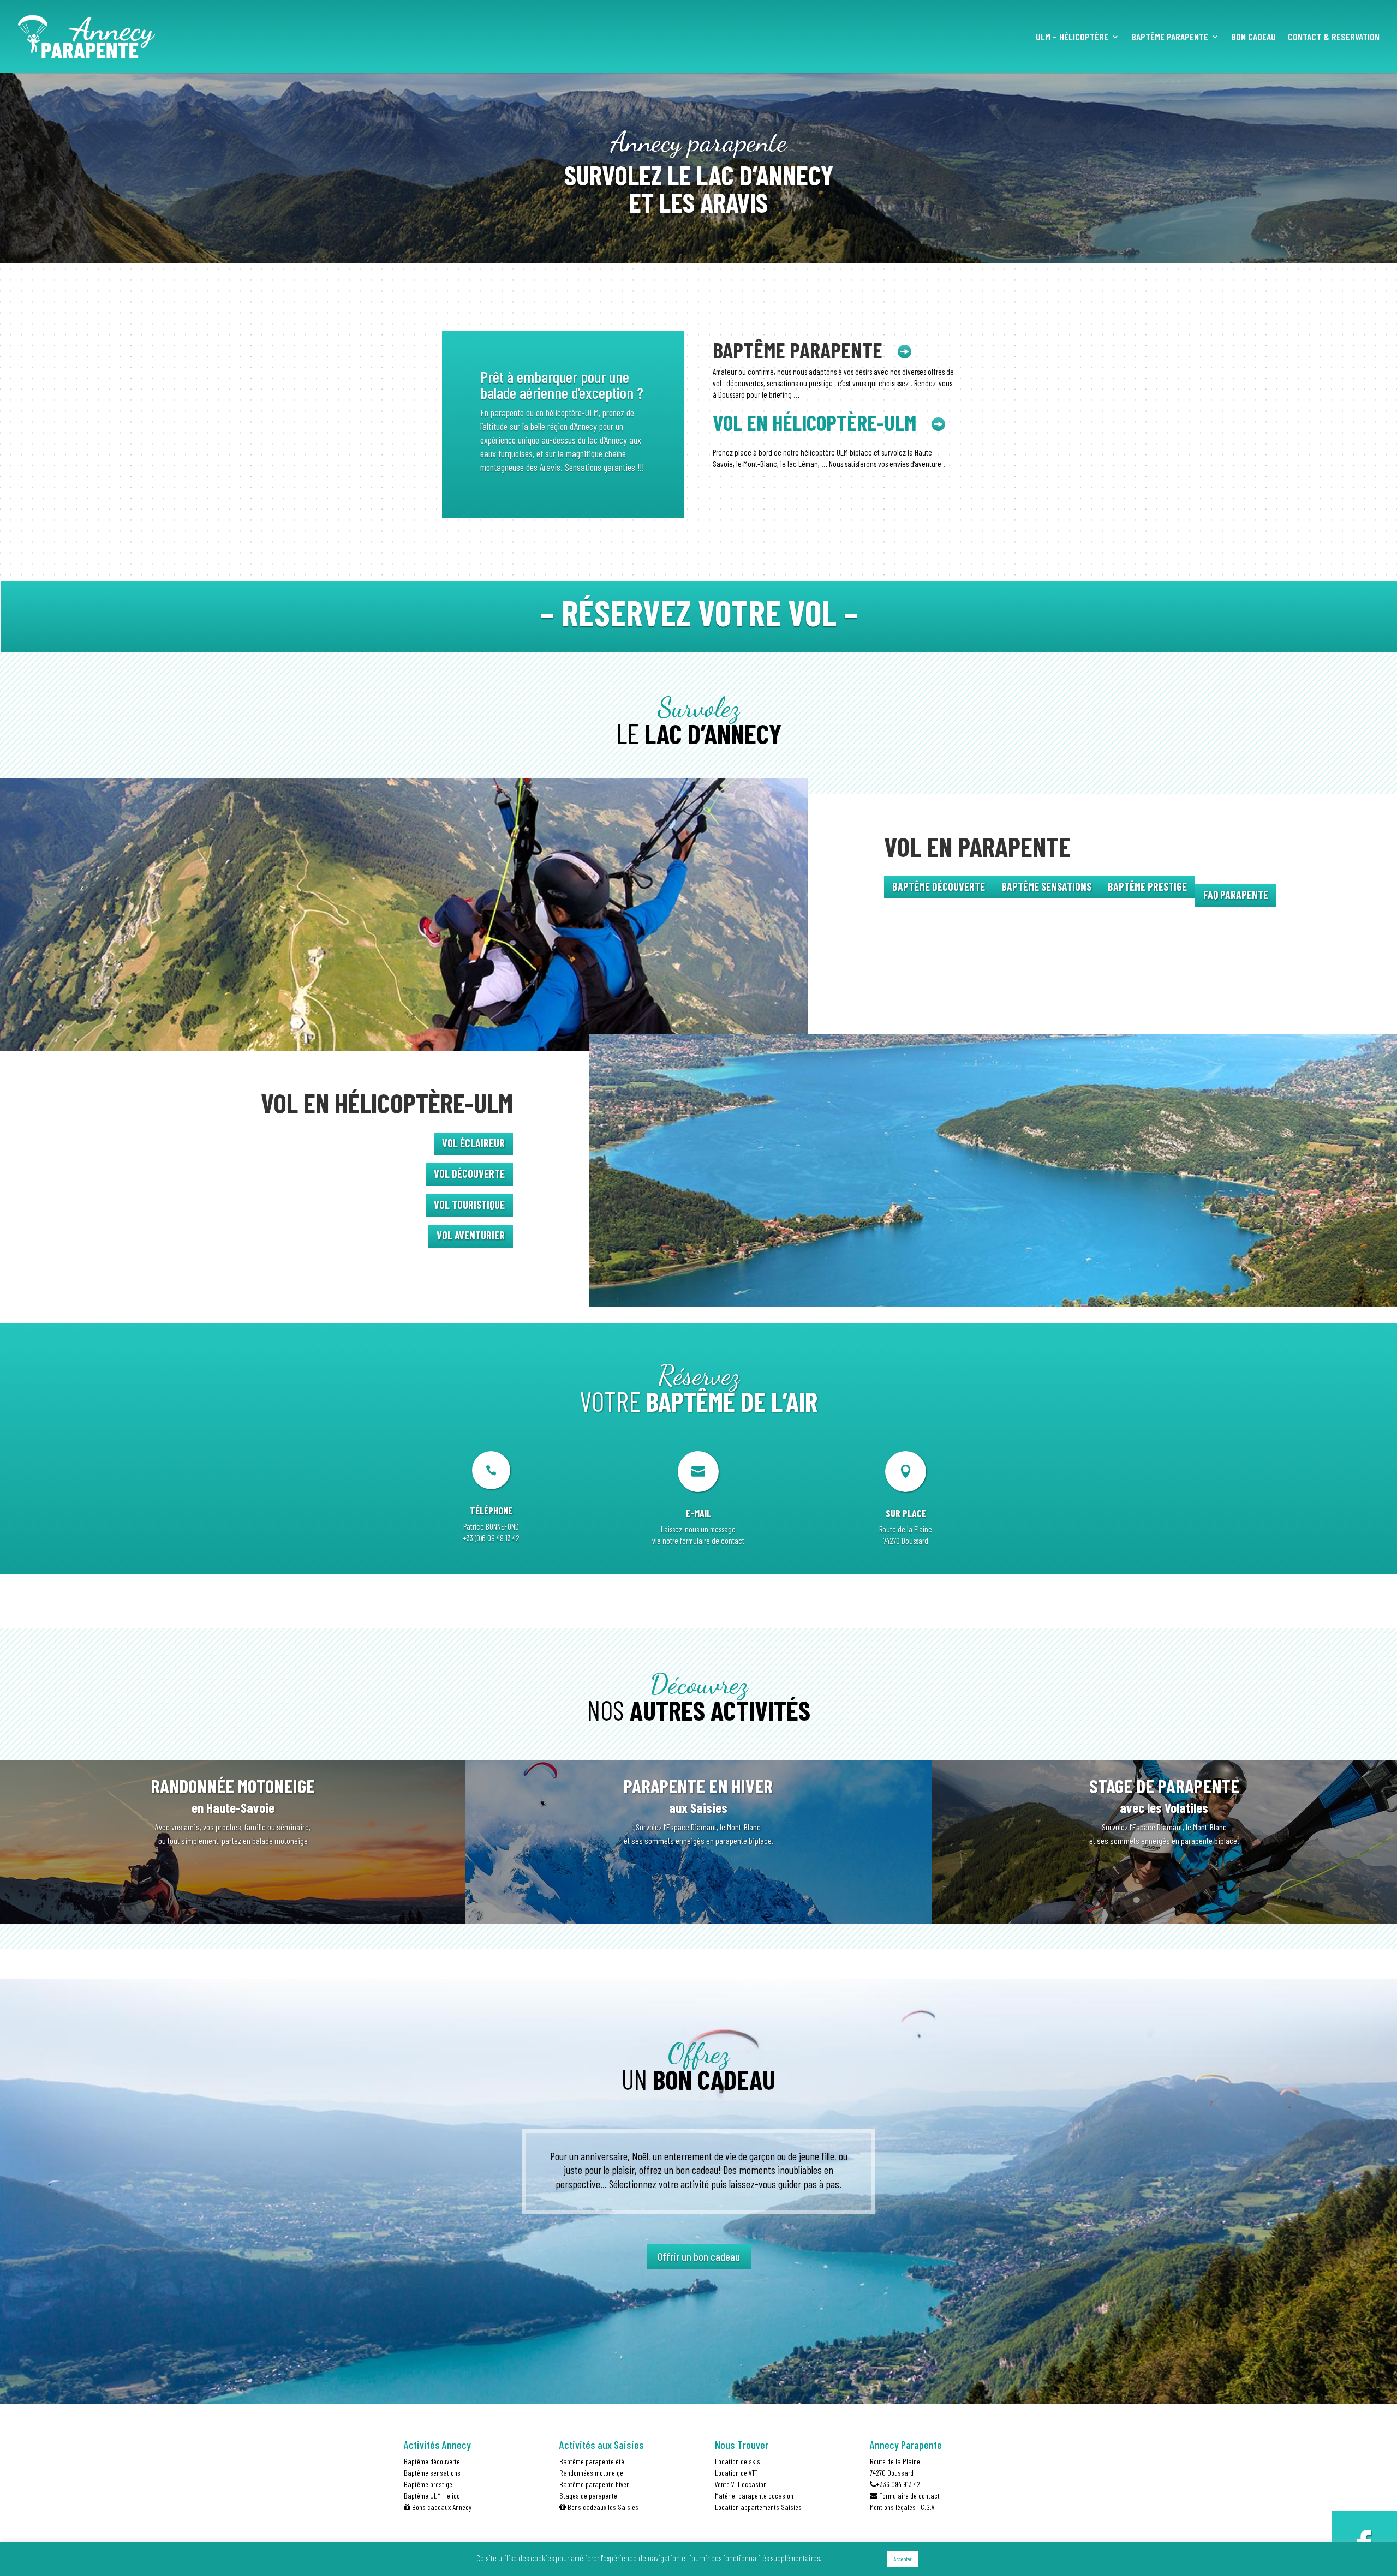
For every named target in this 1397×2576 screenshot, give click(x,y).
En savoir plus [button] (854, 2558)
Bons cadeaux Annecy (441, 2507)
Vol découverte (469, 1173)
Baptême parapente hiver (594, 2484)
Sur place (906, 1513)
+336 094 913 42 (898, 2484)
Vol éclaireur (473, 1143)
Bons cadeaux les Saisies (602, 2507)
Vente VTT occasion (741, 2484)
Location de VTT (736, 2473)
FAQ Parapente (1236, 895)
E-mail (698, 1513)
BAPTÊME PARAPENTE (1170, 38)
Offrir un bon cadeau (699, 2256)
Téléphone (491, 1511)
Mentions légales (893, 2507)
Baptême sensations (432, 2473)
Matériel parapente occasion (754, 2496)
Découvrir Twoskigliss (233, 1887)
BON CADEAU (1253, 38)
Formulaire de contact (909, 2496)
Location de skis (738, 2461)
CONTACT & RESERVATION (1334, 38)
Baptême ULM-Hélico (432, 2496)
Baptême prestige (428, 2484)
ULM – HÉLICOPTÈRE (1072, 38)
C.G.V (928, 2507)
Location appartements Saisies (758, 2507)
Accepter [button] (903, 2559)
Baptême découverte (432, 2461)
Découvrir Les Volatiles (1164, 1887)
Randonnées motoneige (591, 2473)
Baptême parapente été (592, 2461)
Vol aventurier (471, 1235)
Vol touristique (469, 1205)
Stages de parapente (588, 2496)
